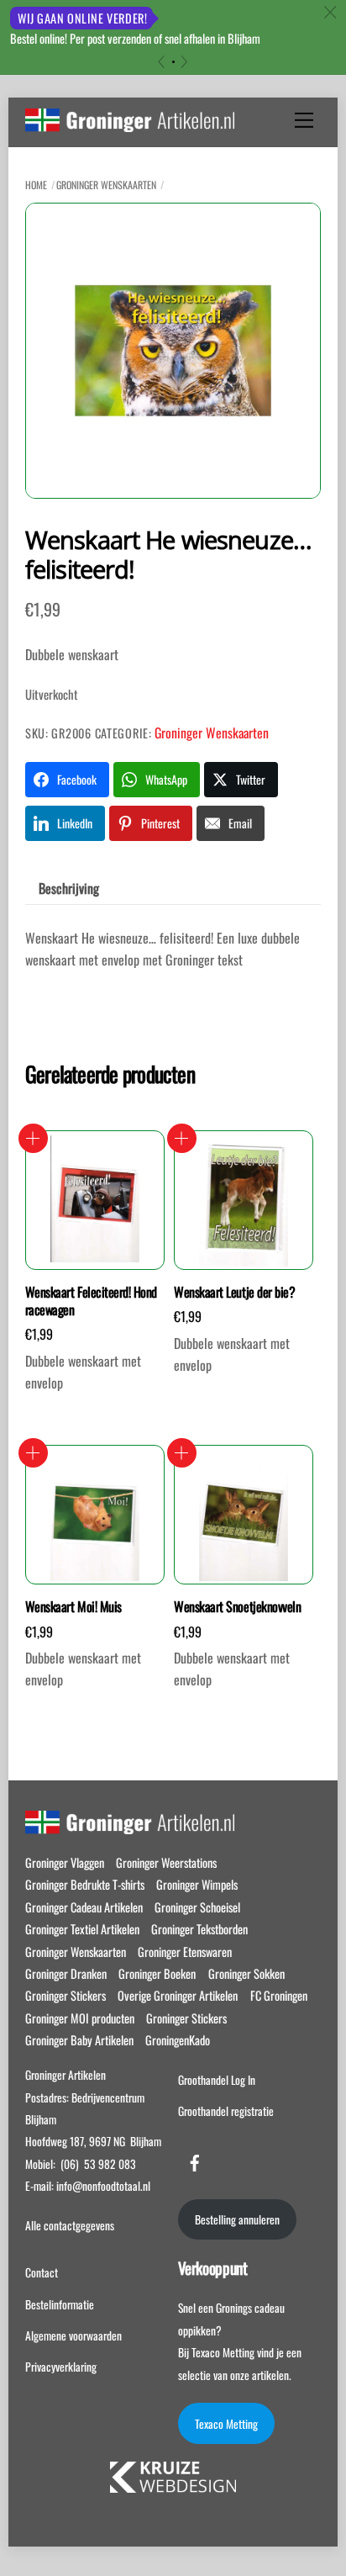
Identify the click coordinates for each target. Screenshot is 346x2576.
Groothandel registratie (226, 2111)
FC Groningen (279, 1995)
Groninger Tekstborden (199, 1929)
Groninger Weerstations (166, 1862)
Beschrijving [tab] (69, 888)
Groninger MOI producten (80, 2018)
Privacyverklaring (61, 2367)
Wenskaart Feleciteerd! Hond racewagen (91, 1301)
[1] (173, 62)
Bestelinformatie (60, 2304)
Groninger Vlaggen (65, 1862)
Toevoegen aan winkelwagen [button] (33, 1138)
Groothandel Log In (217, 2080)
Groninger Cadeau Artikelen (84, 1907)
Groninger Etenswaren (185, 1952)
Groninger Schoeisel (197, 1907)
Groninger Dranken (66, 1973)
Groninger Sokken (246, 1973)
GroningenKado (178, 2040)
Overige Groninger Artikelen (178, 1995)
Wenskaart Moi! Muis (73, 1607)
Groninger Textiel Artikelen (82, 1929)
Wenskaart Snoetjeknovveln (237, 1607)
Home (36, 185)
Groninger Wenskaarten (106, 185)
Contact (42, 2272)
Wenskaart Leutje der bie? (234, 1292)
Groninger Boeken (157, 1973)
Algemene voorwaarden (73, 2335)
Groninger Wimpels (197, 1884)
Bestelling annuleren (237, 2219)
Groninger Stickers (66, 1995)
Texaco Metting (226, 2424)
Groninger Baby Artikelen (79, 2040)
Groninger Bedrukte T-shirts (85, 1884)
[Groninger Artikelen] (130, 123)
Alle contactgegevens (70, 2225)
